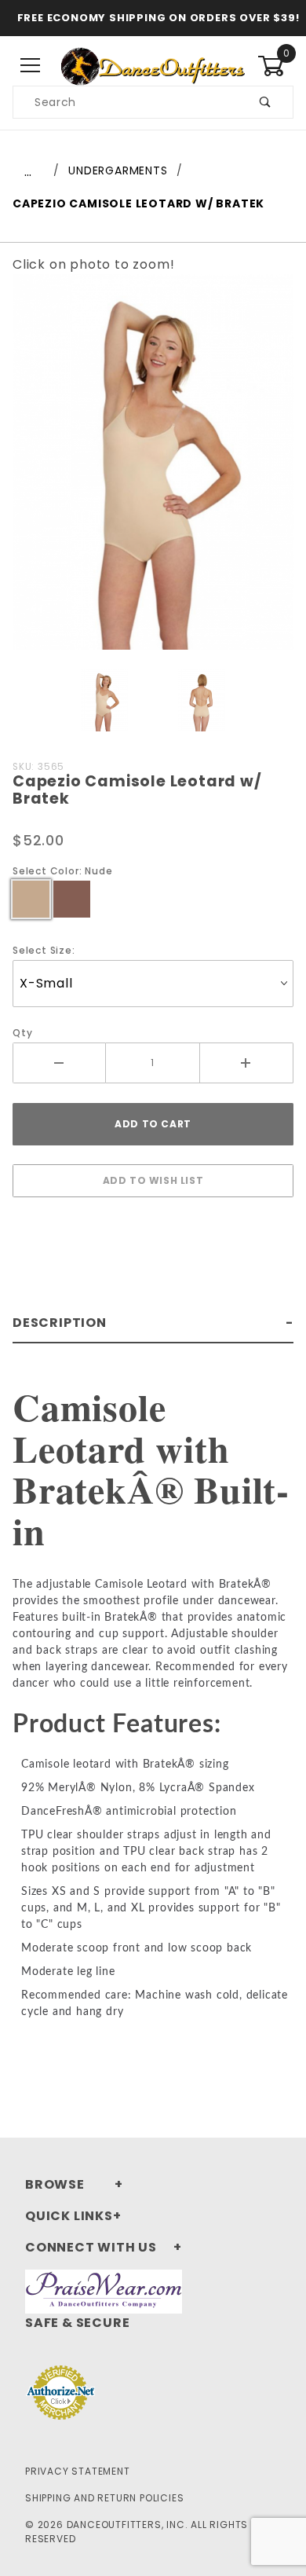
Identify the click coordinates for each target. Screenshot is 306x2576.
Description (60, 1323)
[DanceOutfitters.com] (153, 65)
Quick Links (69, 2216)
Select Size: (44, 950)
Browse (55, 2184)
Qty (22, 1033)
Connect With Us (91, 2247)
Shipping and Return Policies (104, 2498)
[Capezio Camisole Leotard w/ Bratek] (153, 470)
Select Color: (62, 871)
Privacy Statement (78, 2471)
